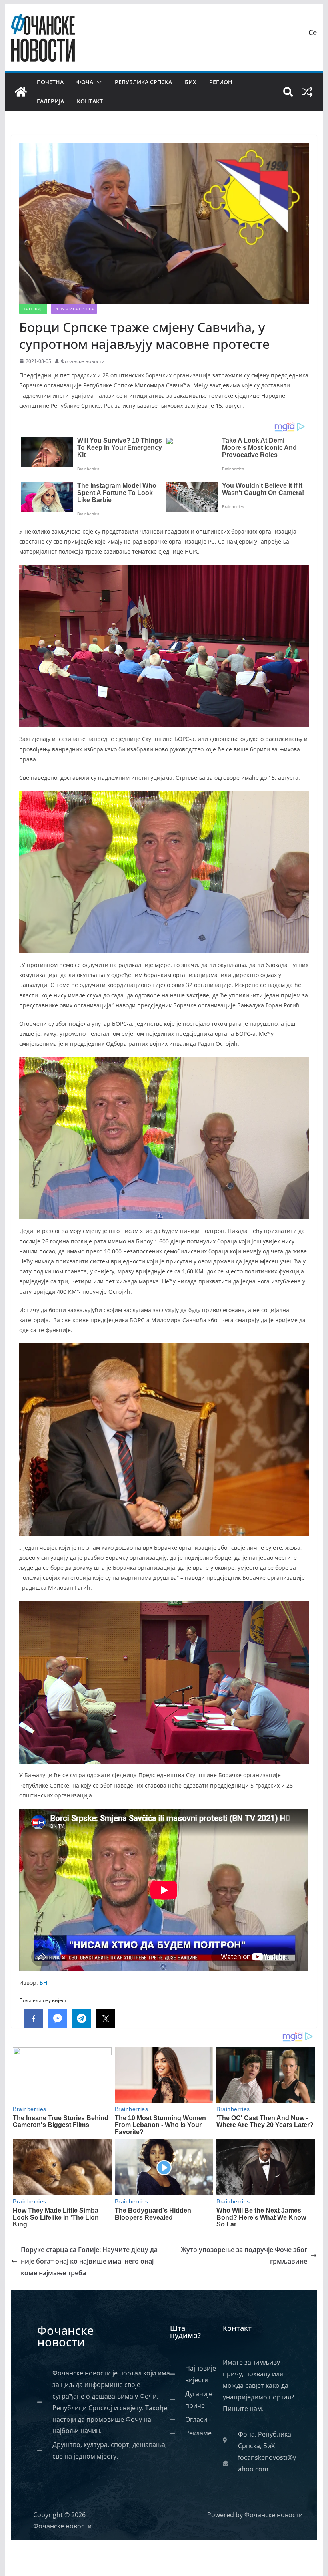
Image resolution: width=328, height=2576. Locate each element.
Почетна (50, 82)
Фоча (85, 82)
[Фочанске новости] (21, 92)
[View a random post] (307, 92)
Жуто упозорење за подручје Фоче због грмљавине (244, 2255)
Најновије (33, 309)
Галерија (50, 101)
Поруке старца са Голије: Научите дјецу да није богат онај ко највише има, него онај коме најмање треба (89, 2261)
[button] (98, 82)
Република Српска (143, 82)
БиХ (191, 82)
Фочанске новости (83, 361)
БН (43, 1983)
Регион (221, 82)
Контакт (90, 101)
